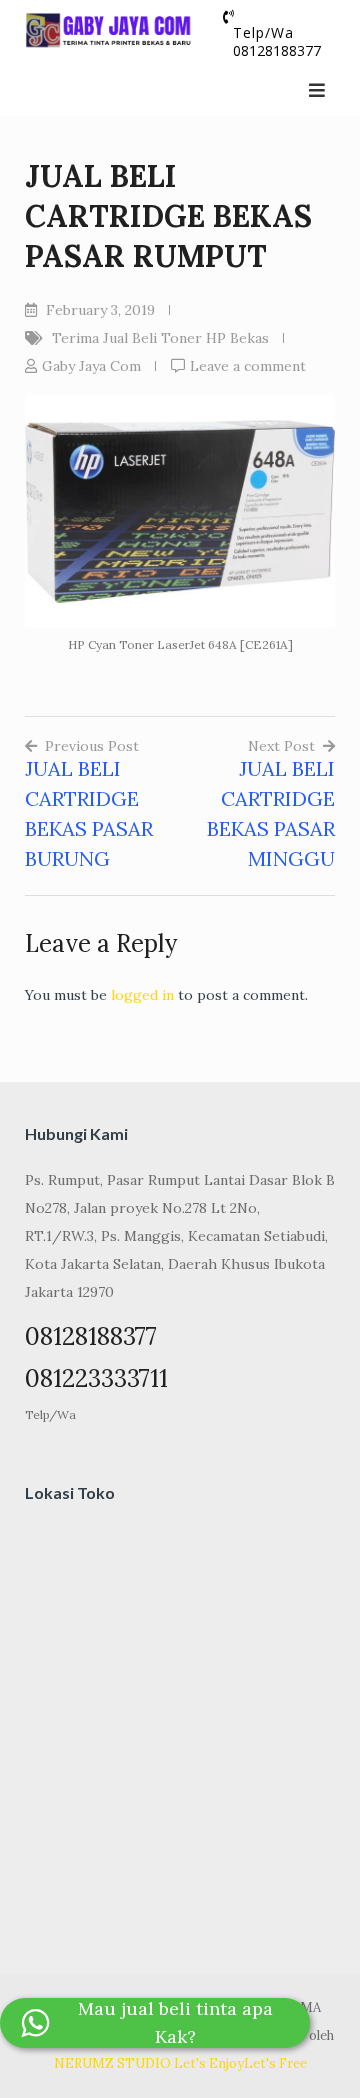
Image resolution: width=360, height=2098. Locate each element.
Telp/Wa (50, 1414)
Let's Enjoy (209, 2063)
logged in (142, 995)
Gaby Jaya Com (91, 366)
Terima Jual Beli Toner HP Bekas (160, 338)
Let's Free (275, 2063)
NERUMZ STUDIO (112, 2063)
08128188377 (277, 50)
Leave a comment (248, 366)
